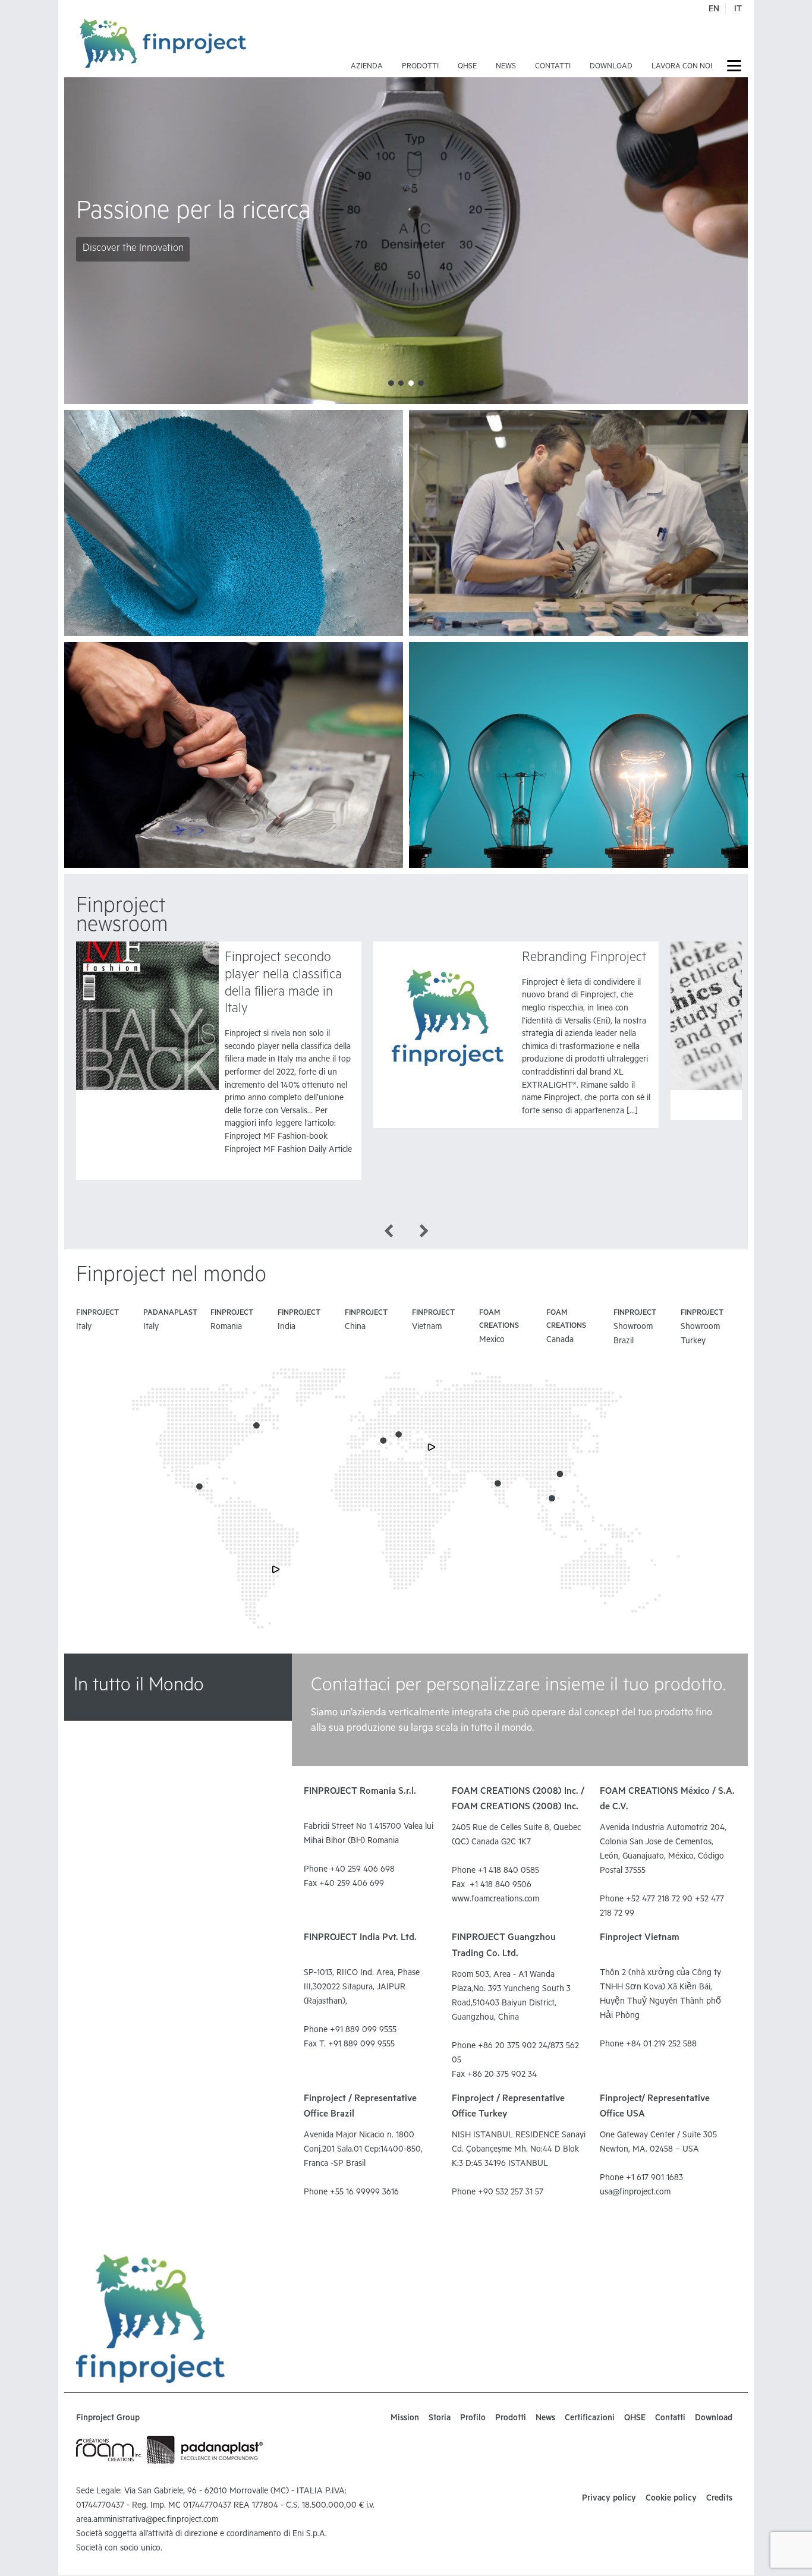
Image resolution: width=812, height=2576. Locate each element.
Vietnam (433, 1321)
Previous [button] (388, 1230)
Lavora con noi (682, 67)
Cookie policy (671, 2499)
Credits (719, 2499)
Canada (566, 1327)
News (506, 67)
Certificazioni (590, 2419)
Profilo (473, 2419)
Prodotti (420, 67)
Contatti (553, 67)
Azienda (367, 67)
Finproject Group (108, 2419)
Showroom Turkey (702, 1328)
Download (611, 67)
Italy (97, 1321)
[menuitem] (367, 48)
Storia (440, 2419)
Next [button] (424, 1230)
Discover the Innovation (133, 249)
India (299, 1321)
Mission (405, 2419)
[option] (219, 1061)
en (714, 10)
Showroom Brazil (635, 1328)
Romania (232, 1321)
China (366, 1321)
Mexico (499, 1327)
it (738, 10)
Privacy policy (609, 2499)
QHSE (467, 67)
